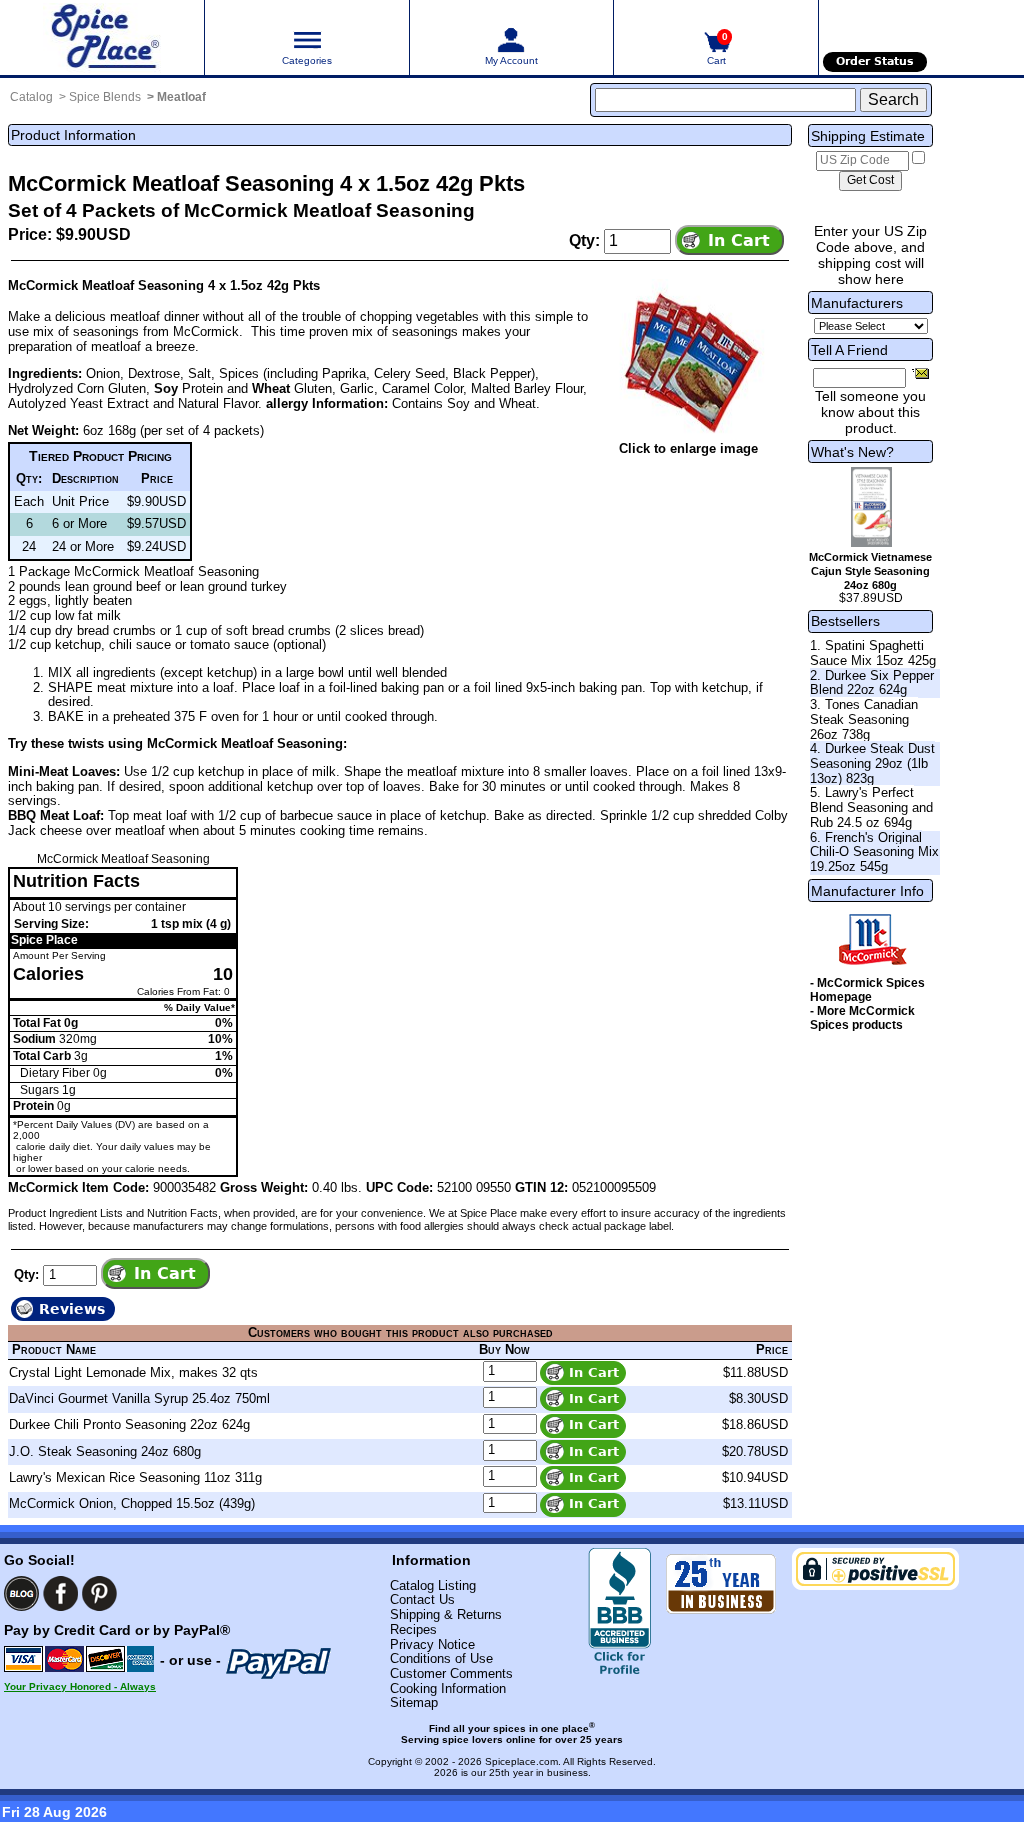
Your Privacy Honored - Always (80, 1686)
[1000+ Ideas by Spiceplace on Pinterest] (99, 1593)
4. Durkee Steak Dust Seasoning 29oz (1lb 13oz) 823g (872, 763)
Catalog (31, 97)
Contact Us (422, 1599)
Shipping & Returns (446, 1614)
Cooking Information (448, 1688)
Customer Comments (451, 1673)
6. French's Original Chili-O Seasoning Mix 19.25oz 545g (874, 852)
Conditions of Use (441, 1658)
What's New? (852, 452)
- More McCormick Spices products (862, 1018)
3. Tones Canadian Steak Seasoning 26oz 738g (864, 719)
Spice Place (44, 940)
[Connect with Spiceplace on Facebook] (60, 1593)
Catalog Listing (433, 1585)
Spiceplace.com (521, 1761)
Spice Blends (105, 97)
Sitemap (414, 1702)
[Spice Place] (102, 37)
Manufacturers (857, 303)
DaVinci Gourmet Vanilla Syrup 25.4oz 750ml (139, 1398)
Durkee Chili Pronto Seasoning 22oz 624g (129, 1424)
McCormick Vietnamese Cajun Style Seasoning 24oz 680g (870, 571)
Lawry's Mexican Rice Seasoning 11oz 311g (135, 1477)
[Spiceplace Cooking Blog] (21, 1593)
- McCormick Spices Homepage (867, 990)
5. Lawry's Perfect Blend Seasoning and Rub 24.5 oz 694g (871, 807)
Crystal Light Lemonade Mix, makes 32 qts (133, 1372)
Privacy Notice (432, 1644)
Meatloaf (181, 97)
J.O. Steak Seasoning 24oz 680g (105, 1451)
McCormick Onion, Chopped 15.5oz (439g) (132, 1503)
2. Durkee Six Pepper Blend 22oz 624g (872, 683)
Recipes (413, 1629)
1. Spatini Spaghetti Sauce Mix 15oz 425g (873, 653)
